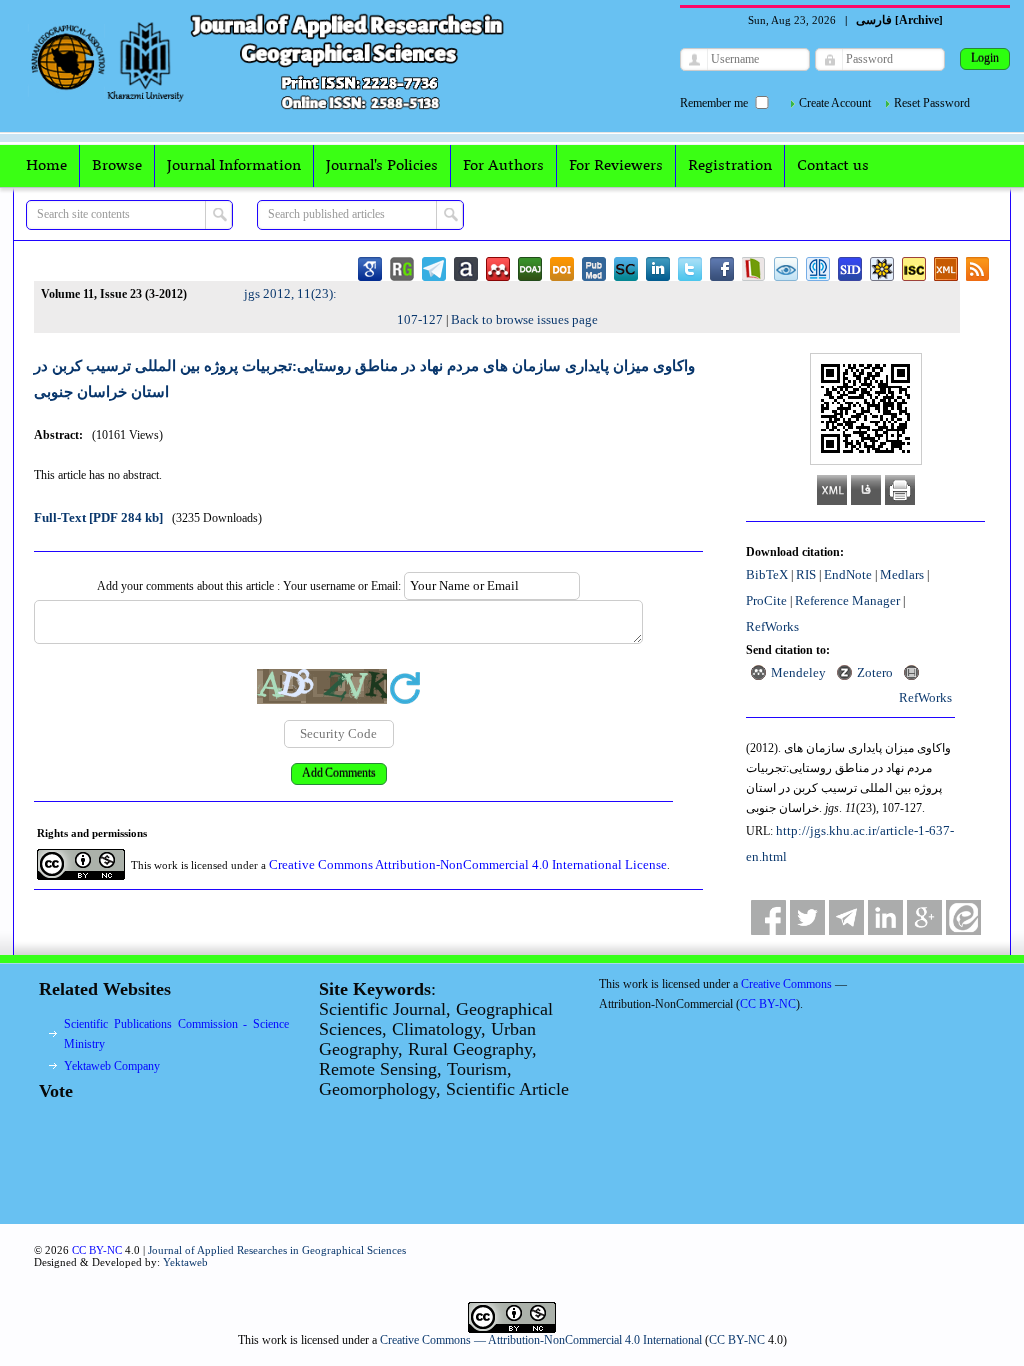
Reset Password (932, 103)
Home (46, 166)
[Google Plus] (924, 917)
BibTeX (767, 574)
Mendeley (798, 672)
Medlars (902, 574)
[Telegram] (846, 917)
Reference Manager (847, 600)
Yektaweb (185, 1262)
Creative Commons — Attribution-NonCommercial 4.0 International (541, 1340)
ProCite (766, 600)
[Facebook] (768, 917)
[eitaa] (963, 917)
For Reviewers (616, 166)
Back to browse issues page (524, 319)
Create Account (835, 103)
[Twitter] (807, 917)
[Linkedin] (885, 917)
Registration (730, 166)
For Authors (503, 166)
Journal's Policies (382, 166)
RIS (806, 574)
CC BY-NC (737, 1340)
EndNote (848, 574)
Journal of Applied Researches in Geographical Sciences (277, 1250)
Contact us (833, 166)
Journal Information (234, 166)
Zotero (875, 672)
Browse (117, 166)
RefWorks (772, 626)
